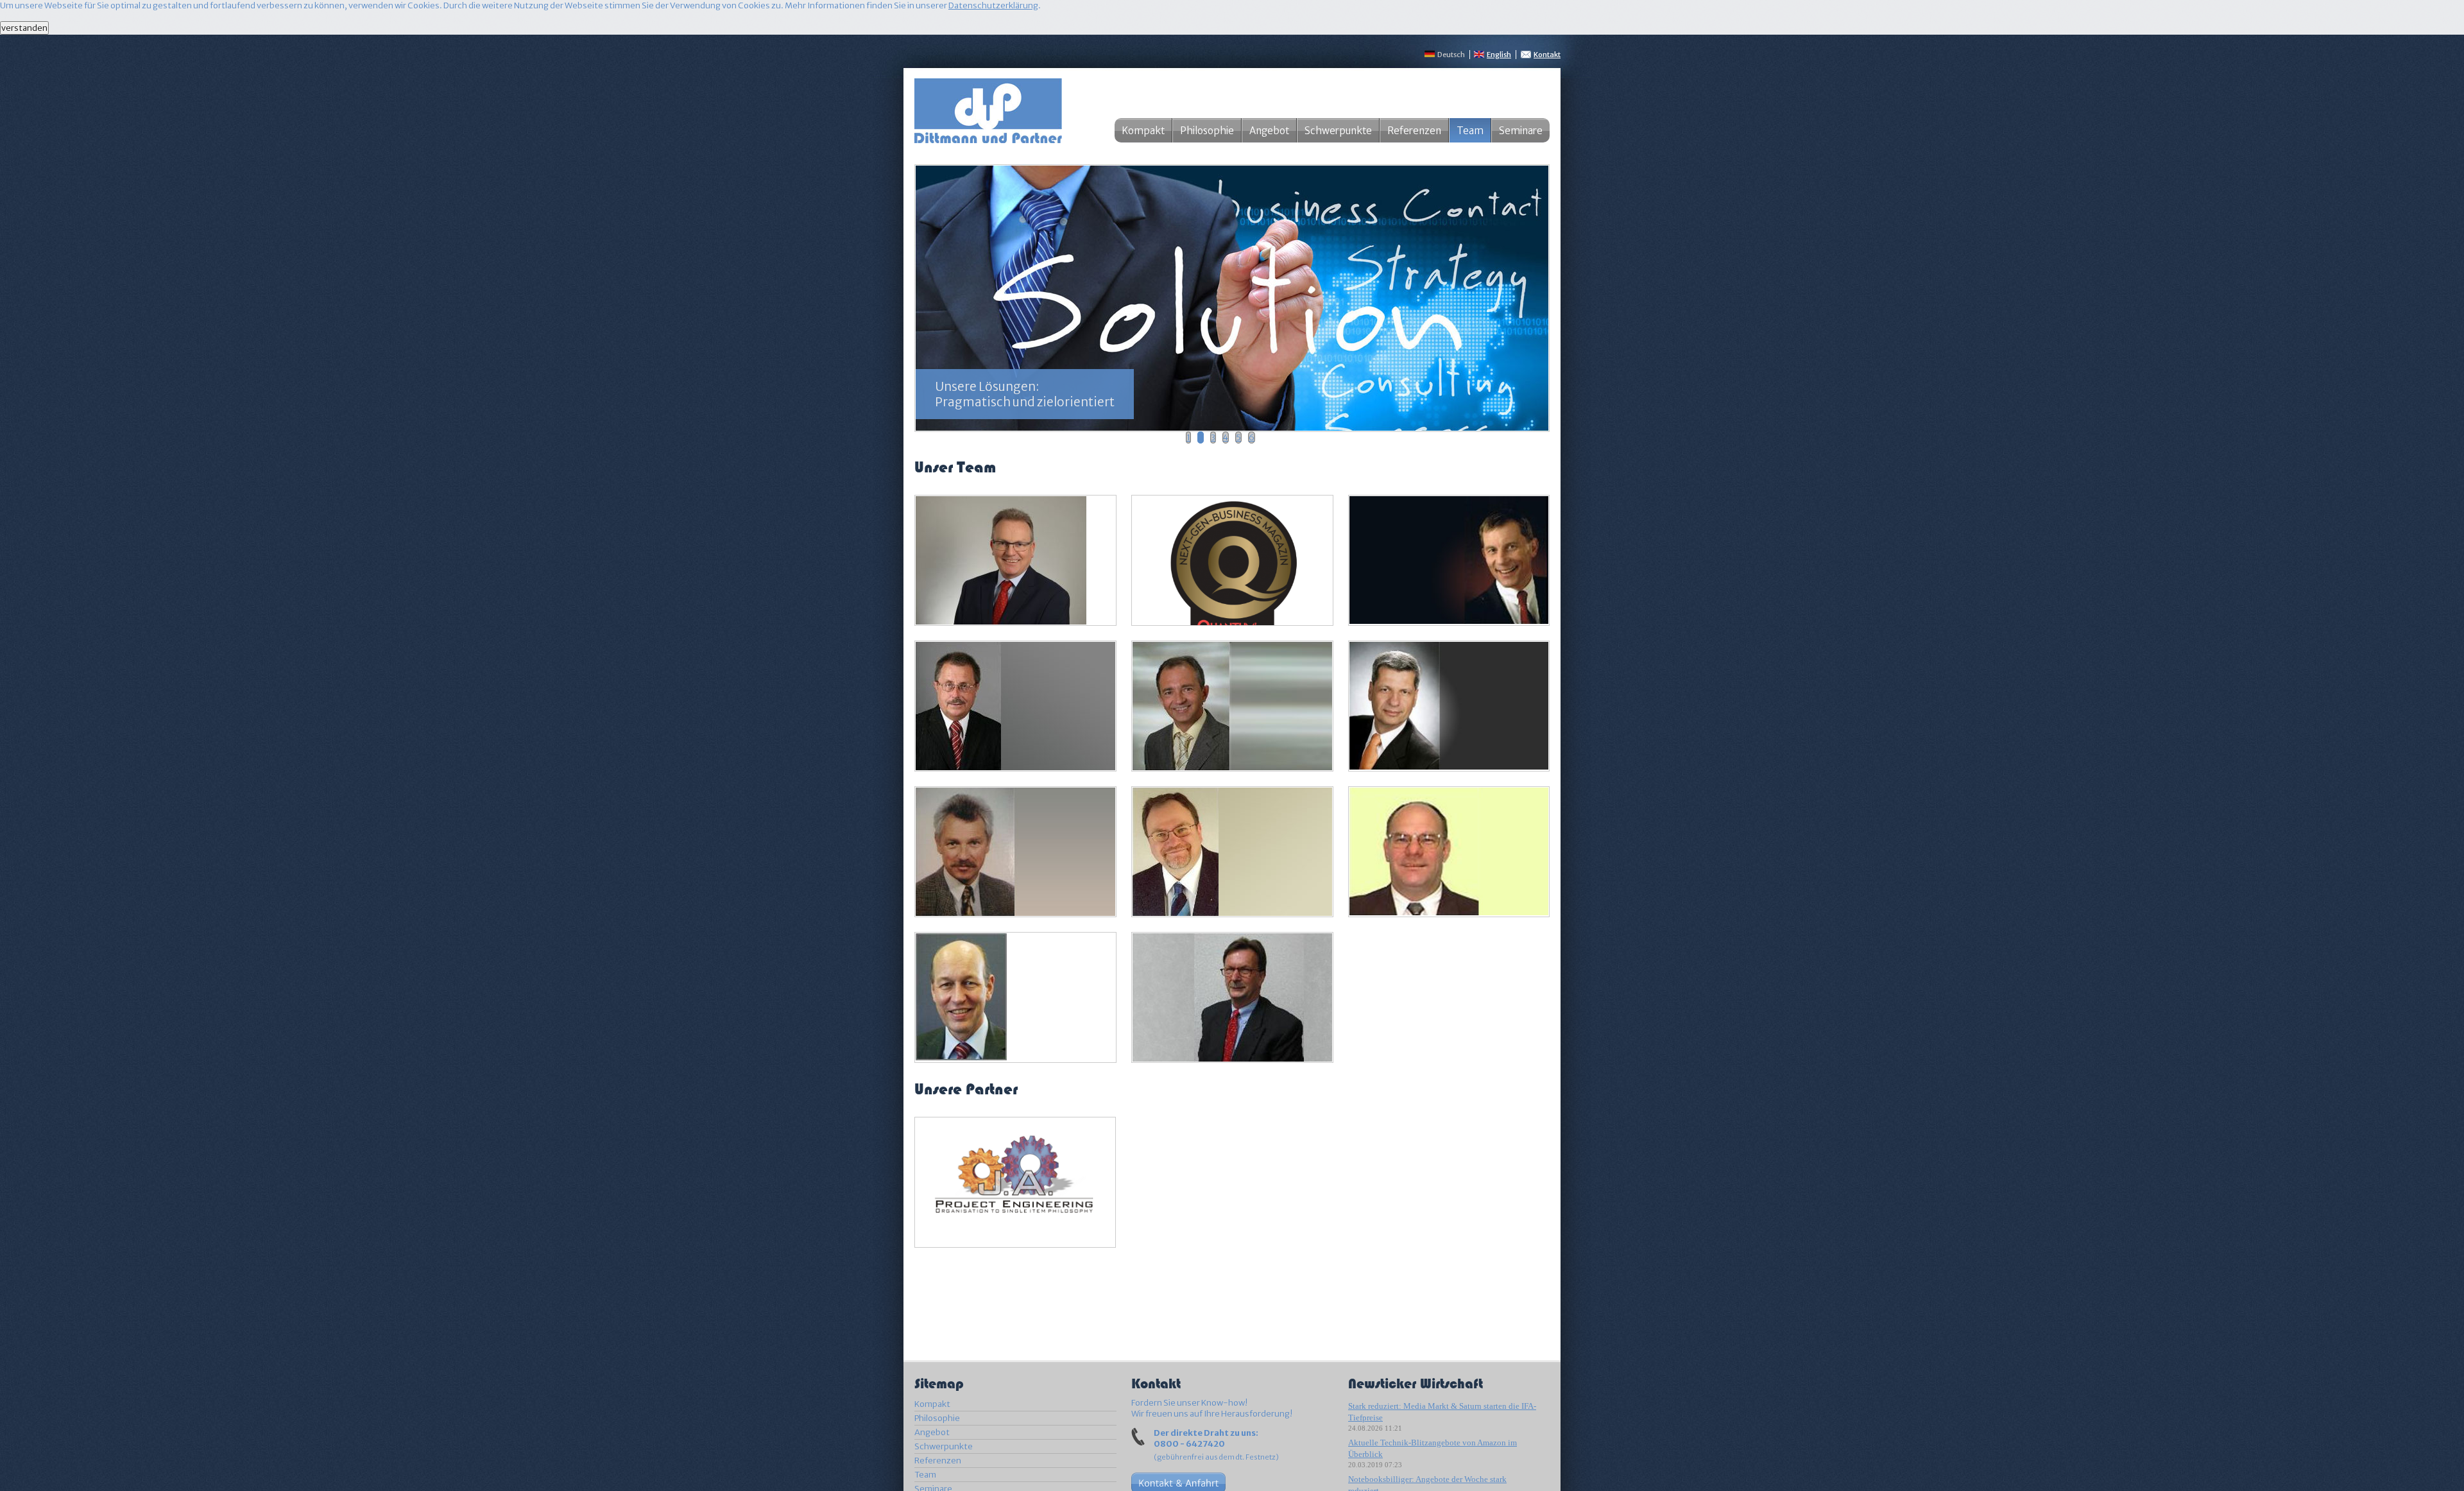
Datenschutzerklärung (993, 5)
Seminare (1521, 131)
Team (925, 1475)
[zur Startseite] (988, 138)
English (1499, 55)
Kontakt (1547, 55)
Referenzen (1414, 131)
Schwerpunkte (1338, 131)
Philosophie (1207, 131)
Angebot (1269, 131)
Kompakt (1143, 131)
